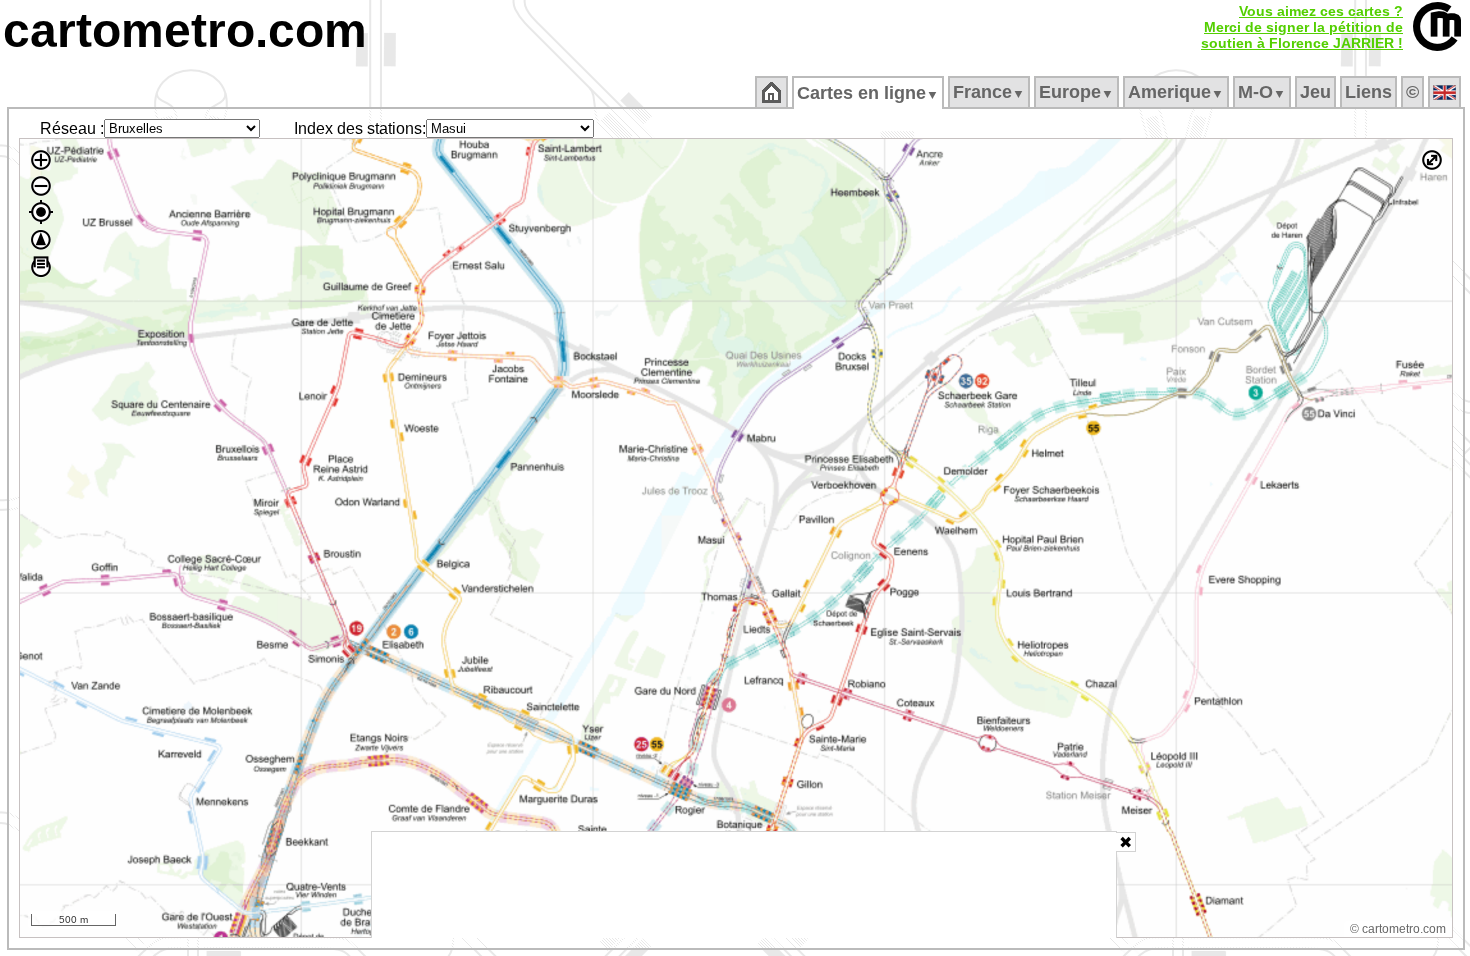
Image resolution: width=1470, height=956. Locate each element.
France (989, 92)
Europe (1076, 92)
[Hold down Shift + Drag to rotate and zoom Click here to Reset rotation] (41, 240)
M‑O (1262, 92)
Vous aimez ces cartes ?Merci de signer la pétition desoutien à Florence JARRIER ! (1302, 27)
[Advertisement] (744, 885)
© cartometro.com (1398, 929)
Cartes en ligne (868, 93)
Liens (1368, 92)
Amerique (1176, 92)
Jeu (1315, 92)
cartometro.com (185, 30)
